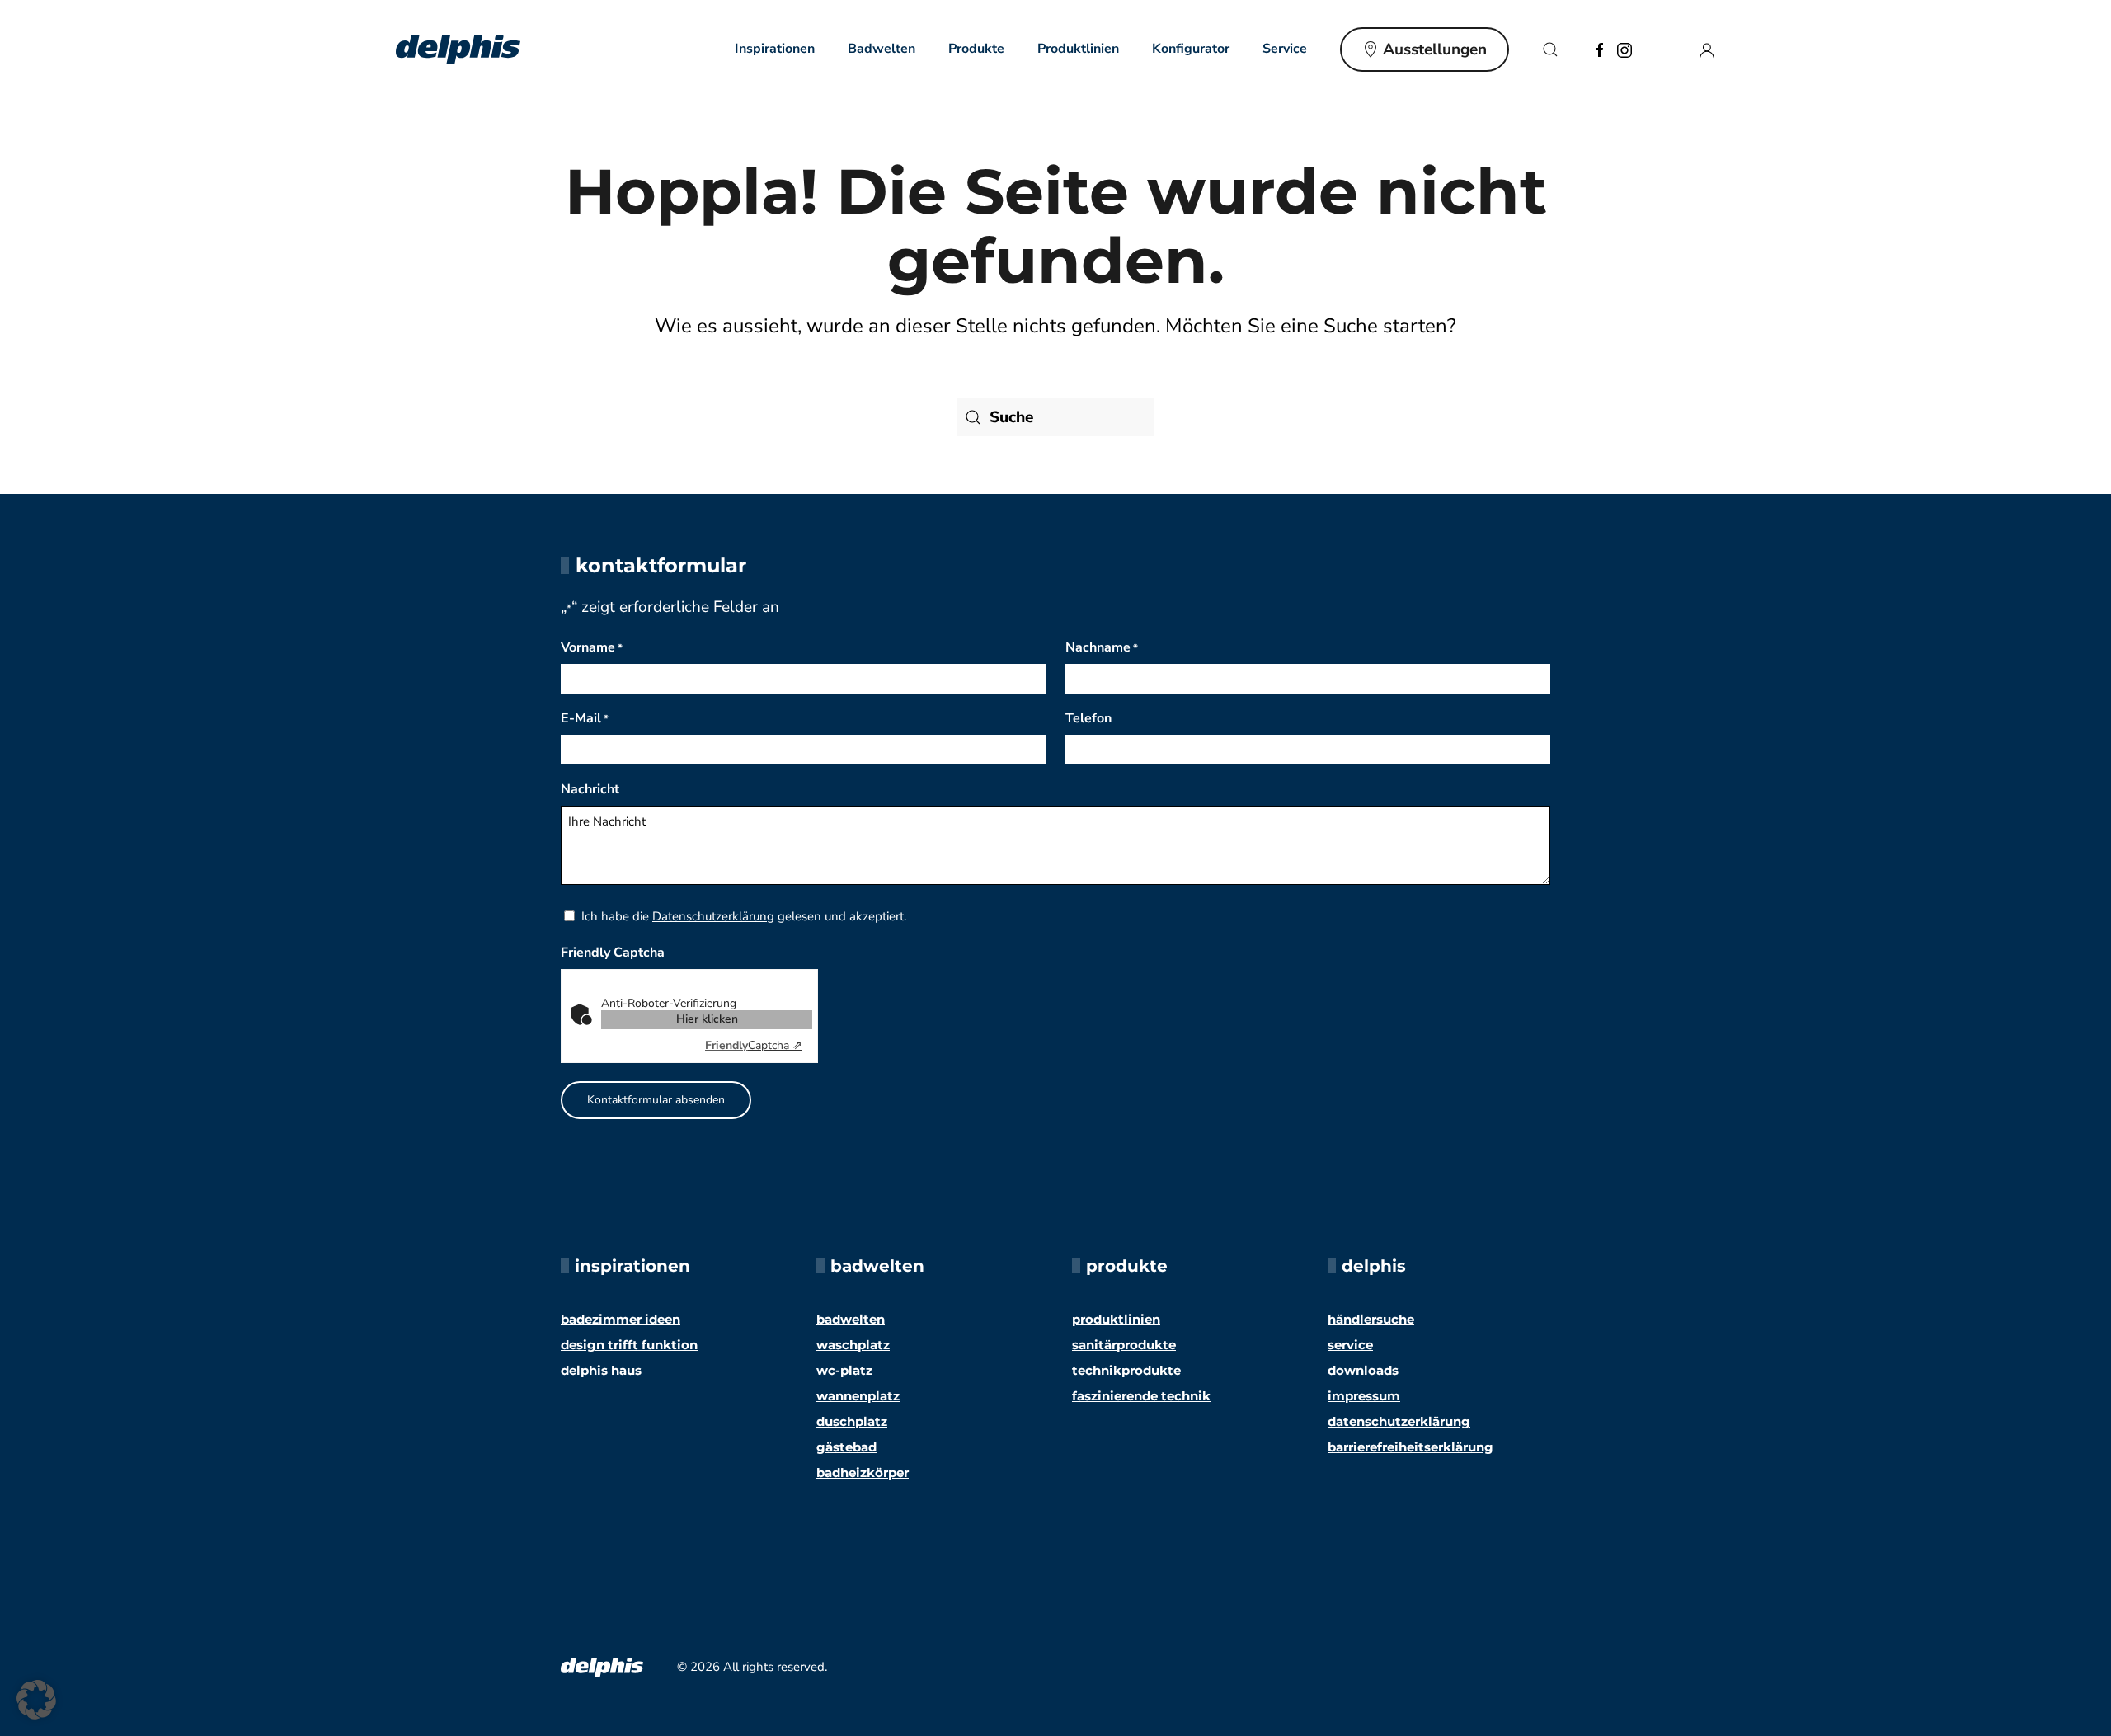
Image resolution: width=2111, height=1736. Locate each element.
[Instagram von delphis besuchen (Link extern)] (1624, 49)
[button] (1550, 49)
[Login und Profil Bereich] (1707, 49)
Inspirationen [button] (775, 49)
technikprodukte (1126, 1370)
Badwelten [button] (882, 49)
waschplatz (853, 1345)
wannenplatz (858, 1396)
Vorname (592, 647)
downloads (1363, 1370)
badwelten (851, 1319)
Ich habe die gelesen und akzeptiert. (744, 916)
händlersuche (1371, 1319)
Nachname (1102, 647)
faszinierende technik (1141, 1396)
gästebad (846, 1447)
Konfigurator (1191, 49)
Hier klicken (707, 1019)
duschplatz (852, 1421)
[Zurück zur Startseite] (458, 49)
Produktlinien (1078, 49)
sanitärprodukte (1124, 1345)
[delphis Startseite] (602, 1666)
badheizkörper (863, 1473)
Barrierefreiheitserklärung (1410, 1447)
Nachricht (590, 789)
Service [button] (1285, 49)
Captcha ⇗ (754, 1045)
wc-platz (844, 1370)
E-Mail (585, 718)
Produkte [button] (976, 49)
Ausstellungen (1435, 49)
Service (1350, 1345)
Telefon (1088, 718)
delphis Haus (601, 1370)
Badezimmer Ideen (621, 1319)
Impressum (1364, 1396)
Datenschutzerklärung (713, 916)
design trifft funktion (629, 1345)
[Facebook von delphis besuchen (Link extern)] (1600, 49)
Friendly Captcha (613, 953)
